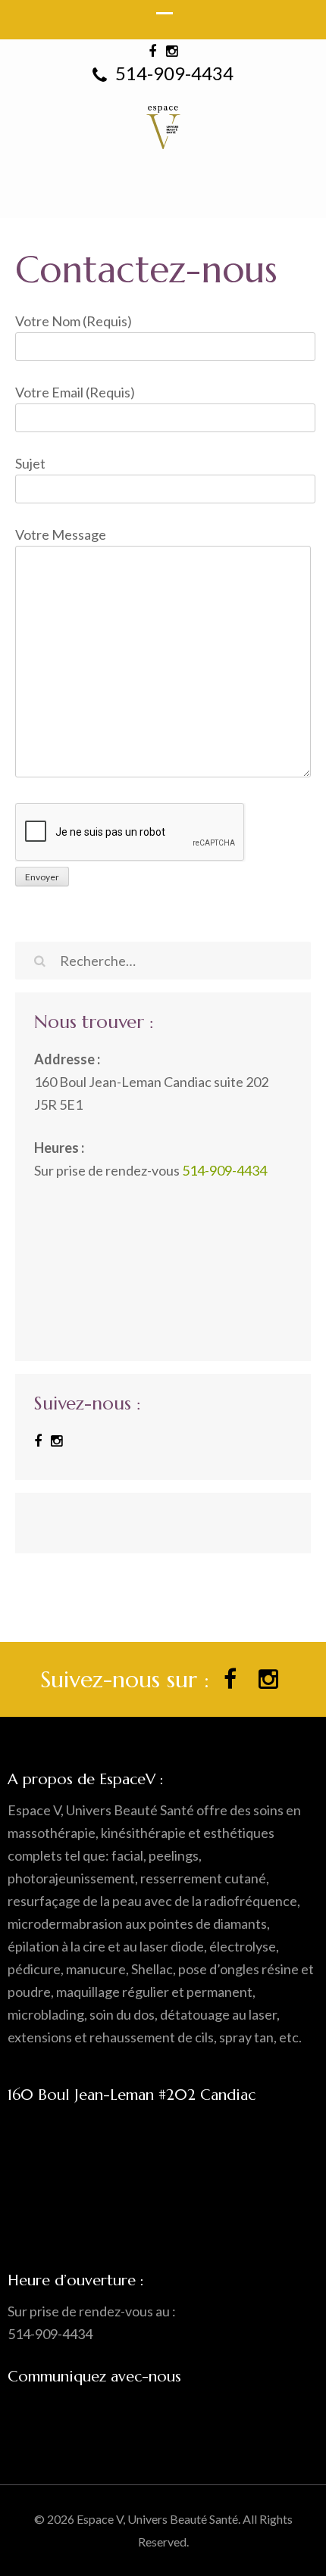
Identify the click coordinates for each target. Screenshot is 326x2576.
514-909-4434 (172, 73)
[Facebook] (38, 1441)
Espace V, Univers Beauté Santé (157, 2519)
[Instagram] (56, 1441)
